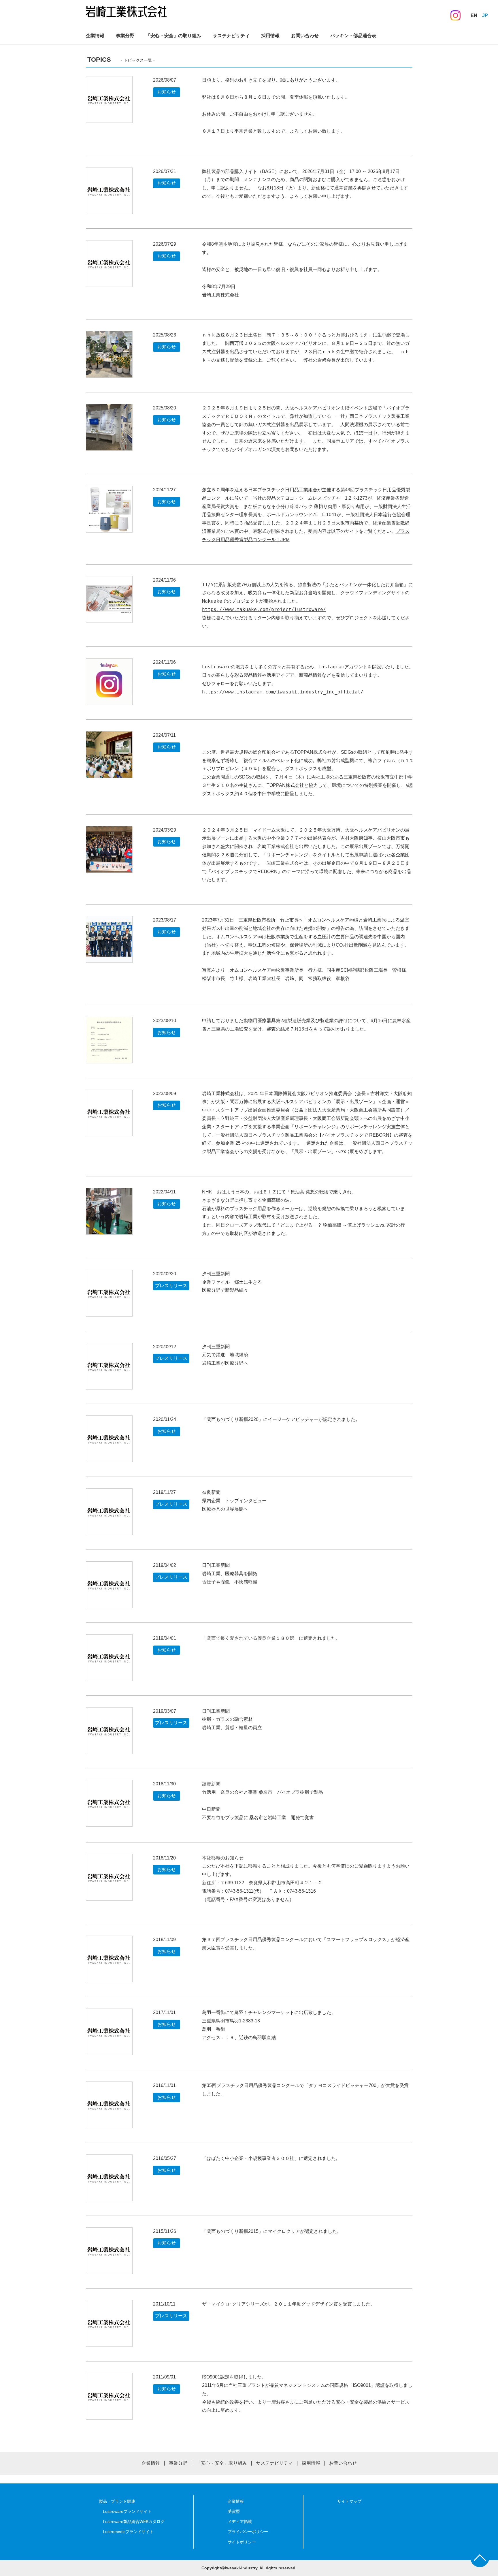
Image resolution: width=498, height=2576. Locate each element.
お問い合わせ (305, 36)
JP (485, 15)
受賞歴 (234, 2511)
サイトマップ (349, 2501)
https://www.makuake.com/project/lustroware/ (264, 609)
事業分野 (125, 36)
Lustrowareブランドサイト (127, 2511)
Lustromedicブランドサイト (128, 2532)
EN (474, 15)
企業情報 (95, 36)
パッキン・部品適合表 (353, 36)
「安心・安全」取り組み (222, 2463)
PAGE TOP (480, 2558)
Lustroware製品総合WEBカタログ (134, 2522)
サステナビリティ (231, 36)
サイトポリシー (242, 2542)
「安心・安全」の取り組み (173, 36)
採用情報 (270, 36)
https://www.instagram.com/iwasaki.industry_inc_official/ (283, 692)
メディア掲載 (240, 2522)
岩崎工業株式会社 (126, 14)
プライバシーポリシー (248, 2532)
